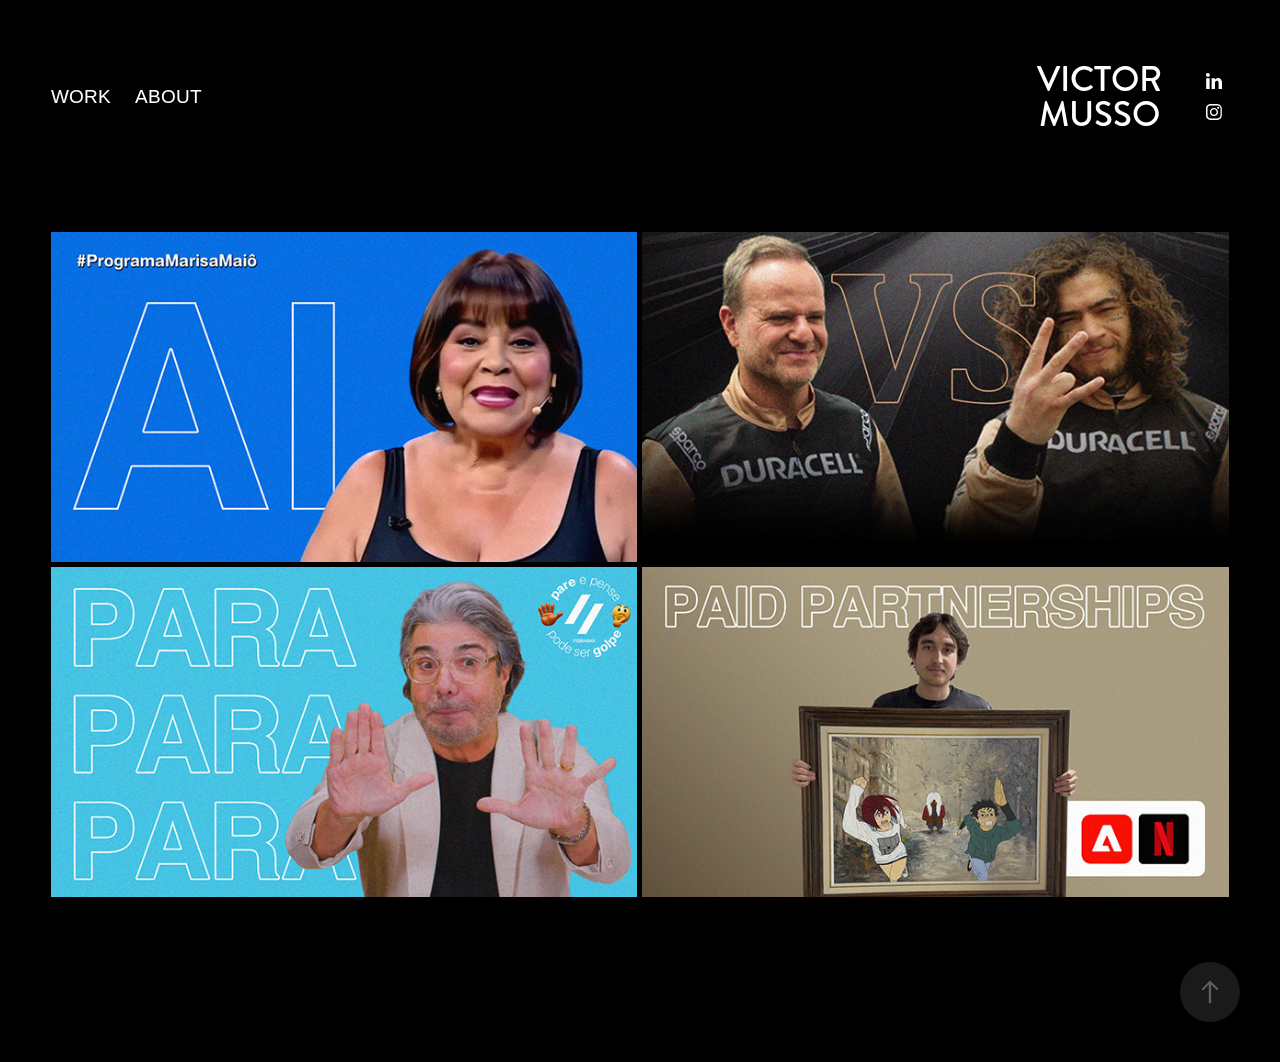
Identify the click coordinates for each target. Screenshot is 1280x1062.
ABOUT (168, 96)
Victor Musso (1103, 97)
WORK (81, 96)
